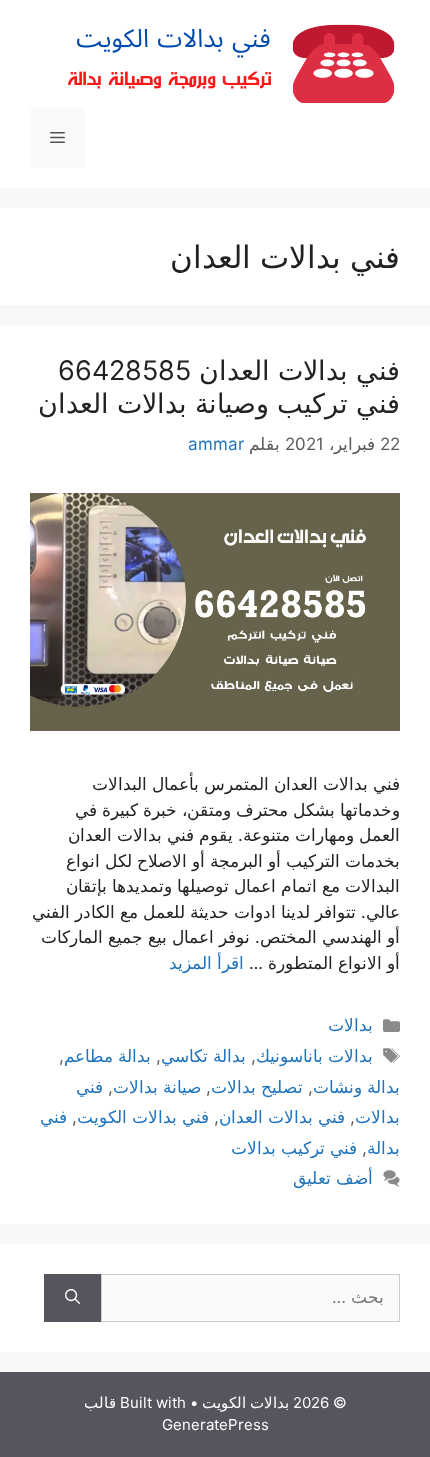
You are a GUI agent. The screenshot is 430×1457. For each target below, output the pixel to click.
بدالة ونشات (356, 1087)
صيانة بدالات (157, 1087)
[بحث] (72, 1298)
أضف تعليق (333, 1178)
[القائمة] (57, 138)
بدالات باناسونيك (314, 1056)
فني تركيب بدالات (294, 1148)
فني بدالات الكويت (143, 1117)
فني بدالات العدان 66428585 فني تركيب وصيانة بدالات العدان (219, 386)
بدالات (350, 1025)
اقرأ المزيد (206, 963)
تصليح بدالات (257, 1087)
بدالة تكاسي (203, 1056)
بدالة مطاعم (107, 1056)
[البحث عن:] (250, 1298)
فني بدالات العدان (282, 1117)
